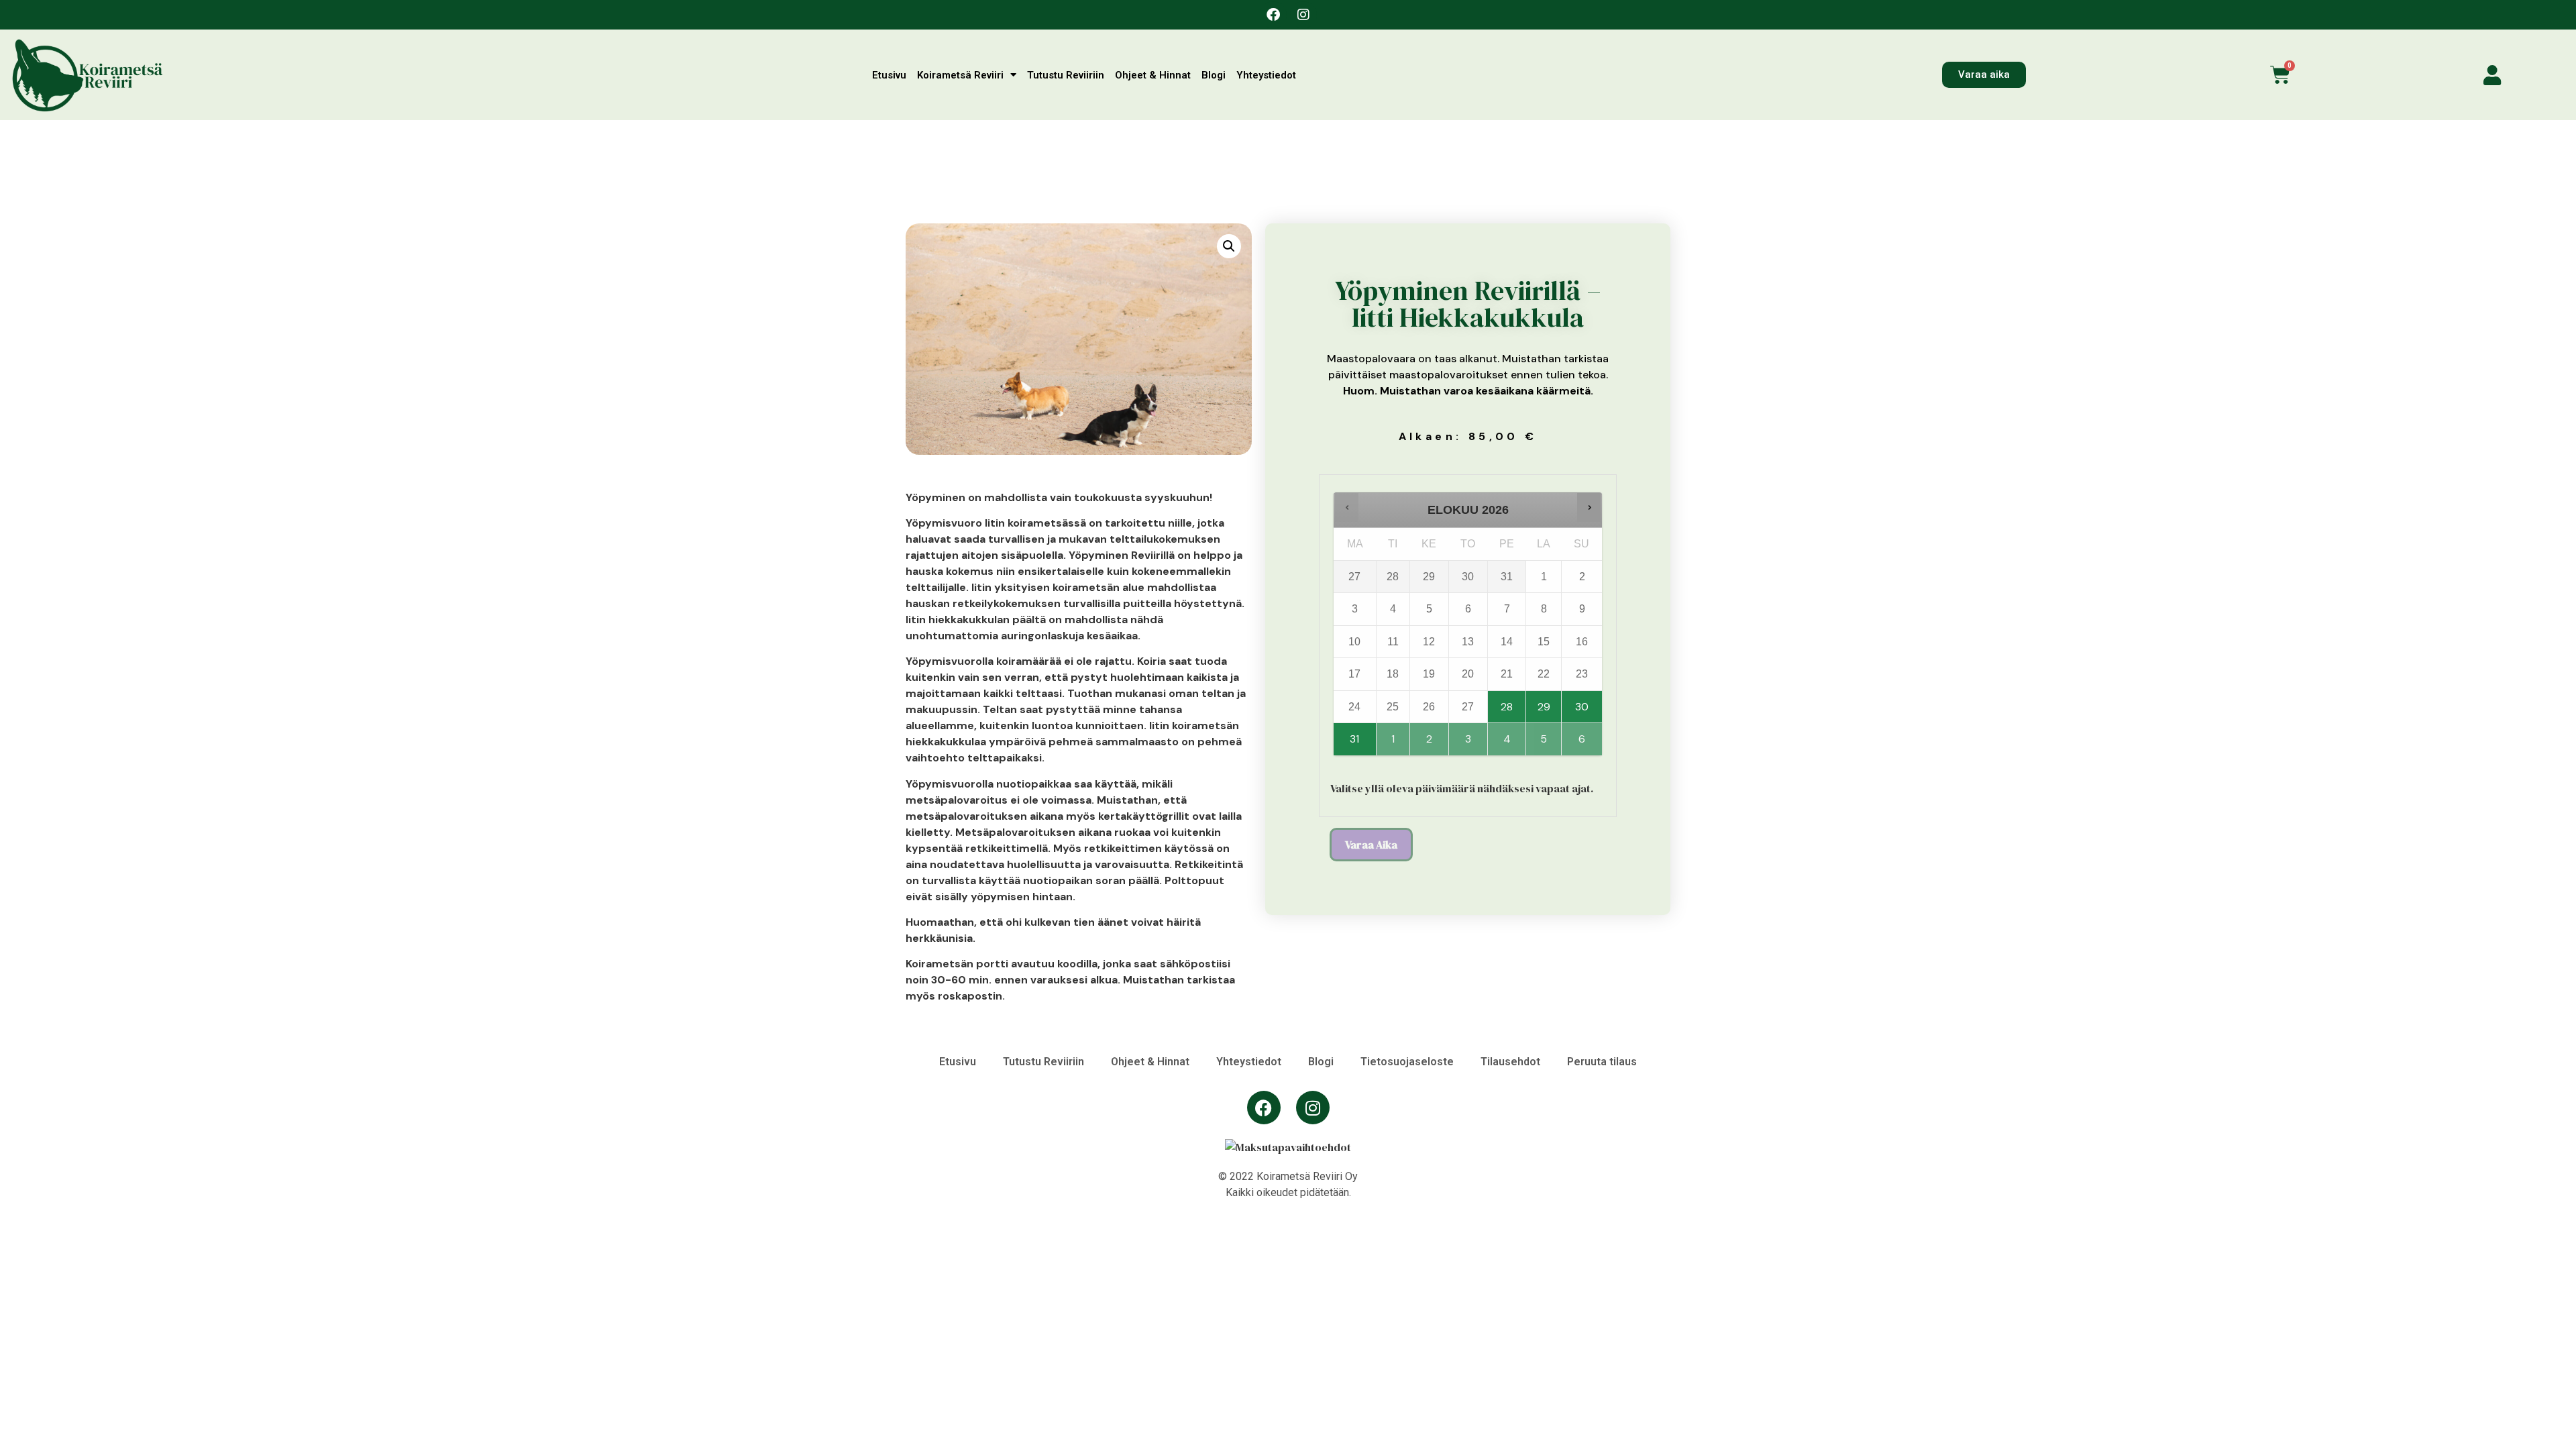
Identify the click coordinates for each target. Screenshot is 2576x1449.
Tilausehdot (1510, 1062)
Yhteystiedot (1266, 75)
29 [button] (1545, 702)
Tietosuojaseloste (1407, 1062)
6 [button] (1582, 735)
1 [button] (1394, 735)
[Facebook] (1273, 15)
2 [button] (1430, 735)
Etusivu (889, 75)
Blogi (1214, 75)
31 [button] (1355, 735)
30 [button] (1582, 702)
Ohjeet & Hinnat (1153, 75)
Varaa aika (1371, 845)
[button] (1229, 246)
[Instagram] (1303, 15)
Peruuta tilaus (1602, 1062)
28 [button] (1508, 702)
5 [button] (1545, 735)
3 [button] (1469, 735)
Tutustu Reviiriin (1066, 75)
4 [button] (1508, 735)
